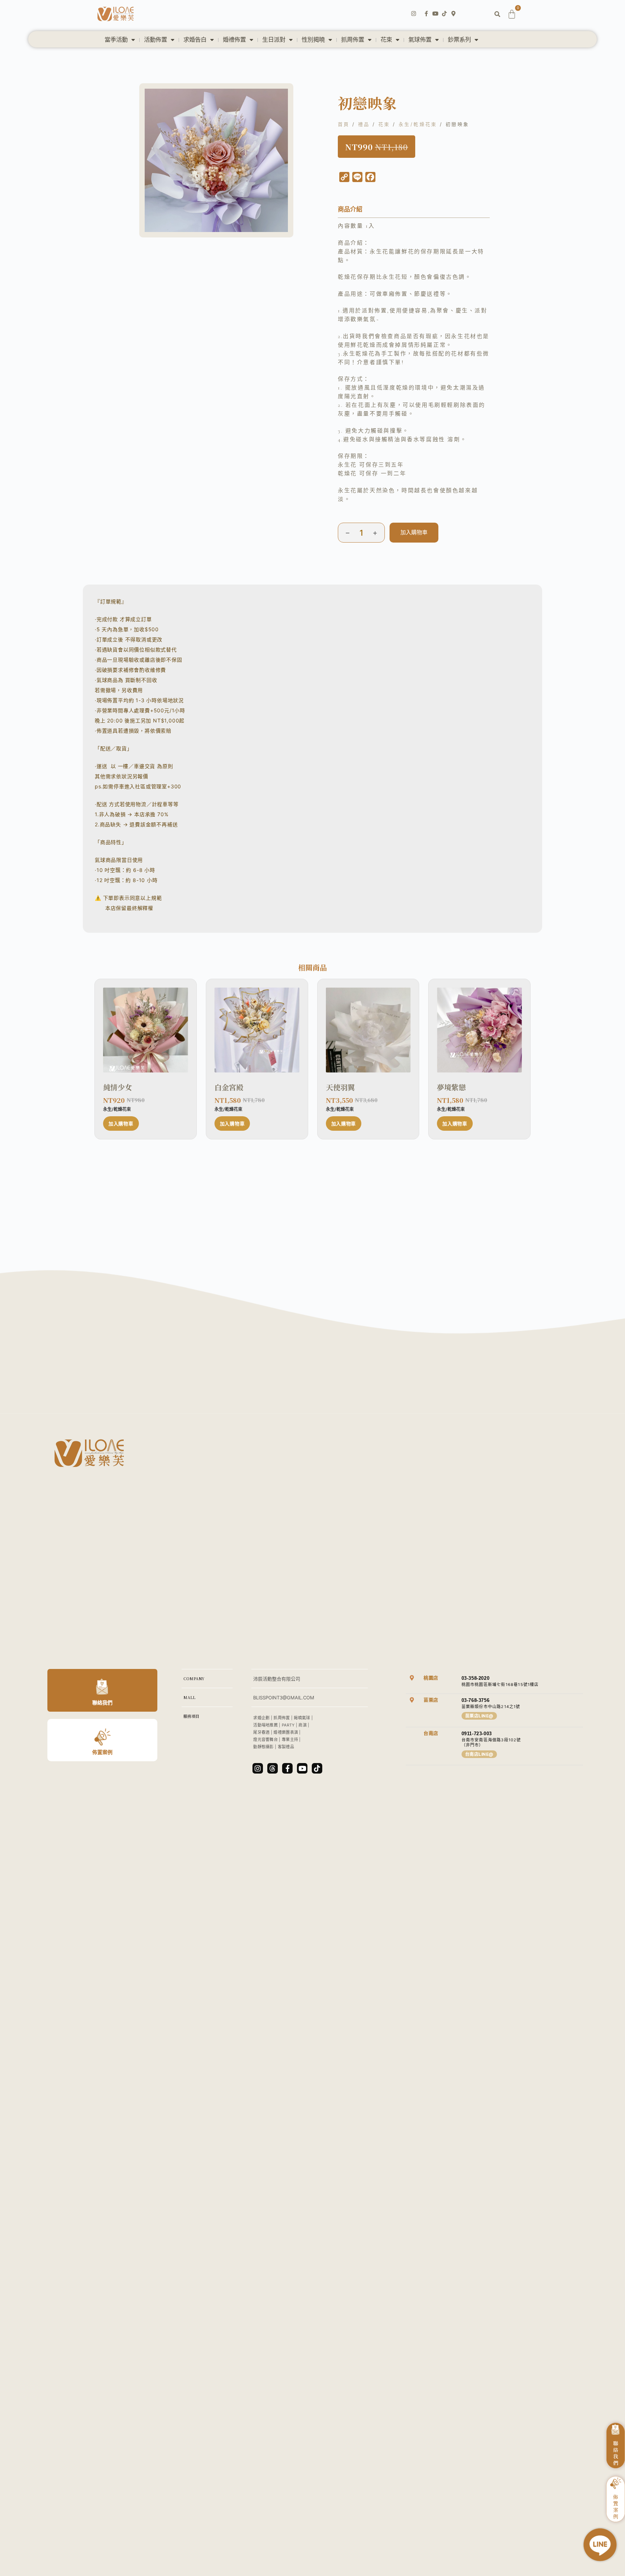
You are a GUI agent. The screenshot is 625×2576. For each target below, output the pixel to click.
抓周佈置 (353, 40)
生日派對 (274, 40)
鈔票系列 (459, 40)
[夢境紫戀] (479, 1030)
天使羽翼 (340, 1087)
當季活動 (116, 40)
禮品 (364, 124)
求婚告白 (195, 40)
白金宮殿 (229, 1087)
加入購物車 (414, 532)
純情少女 (118, 1087)
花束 (386, 40)
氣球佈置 (420, 40)
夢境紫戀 (451, 1087)
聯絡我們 (102, 1702)
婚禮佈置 (234, 40)
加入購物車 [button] (121, 1123)
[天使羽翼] (368, 1030)
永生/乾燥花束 (418, 124)
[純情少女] (146, 1030)
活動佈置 (156, 40)
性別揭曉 (313, 40)
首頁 (344, 124)
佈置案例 (102, 1752)
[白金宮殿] (257, 1030)
